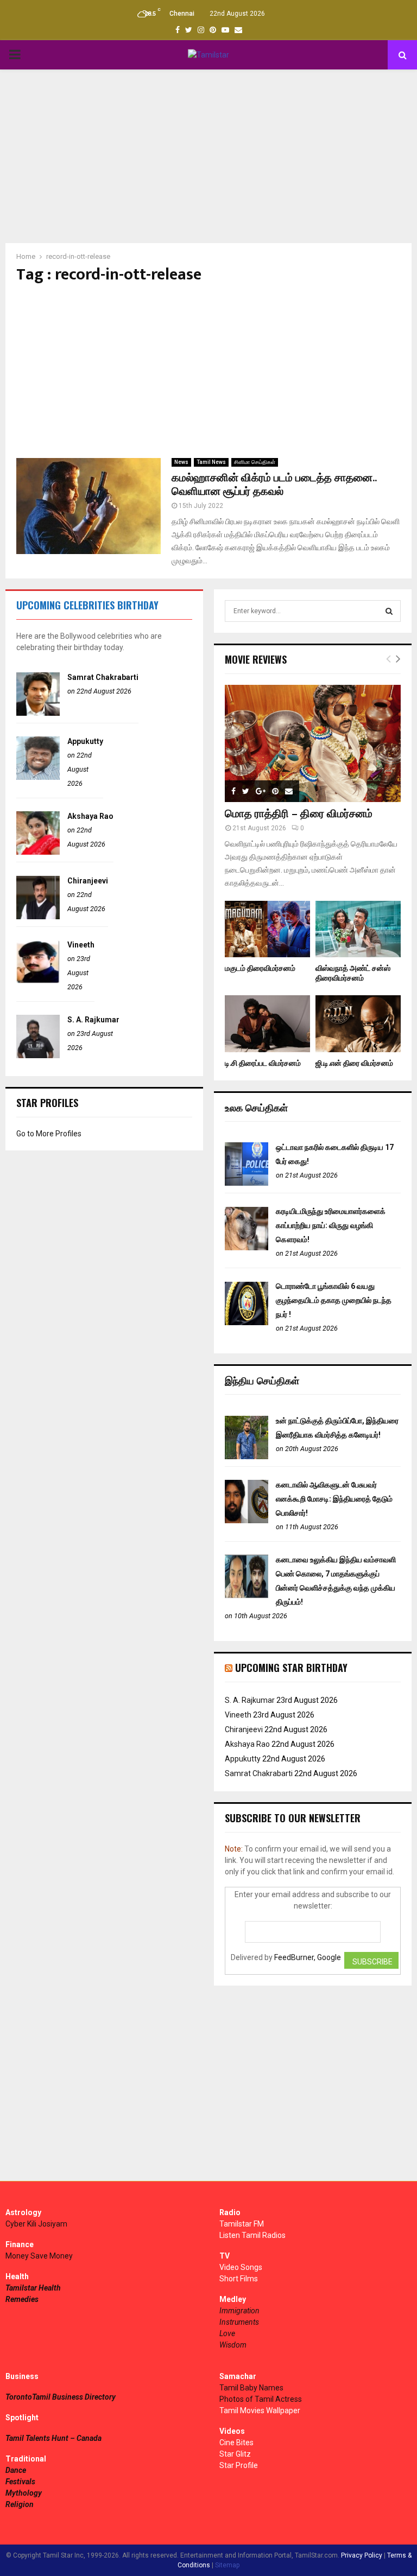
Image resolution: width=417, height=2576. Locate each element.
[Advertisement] (208, 156)
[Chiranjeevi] (38, 917)
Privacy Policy (362, 2555)
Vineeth (81, 945)
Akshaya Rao (90, 816)
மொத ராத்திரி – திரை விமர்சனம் (299, 814)
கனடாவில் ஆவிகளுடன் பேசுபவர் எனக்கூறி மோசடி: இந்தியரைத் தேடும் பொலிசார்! (334, 1499)
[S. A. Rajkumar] (38, 1055)
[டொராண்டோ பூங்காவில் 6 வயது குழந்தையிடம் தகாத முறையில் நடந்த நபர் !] (247, 1322)
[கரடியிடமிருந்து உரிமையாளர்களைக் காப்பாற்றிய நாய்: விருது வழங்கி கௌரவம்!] (247, 1248)
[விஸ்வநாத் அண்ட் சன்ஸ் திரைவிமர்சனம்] (358, 929)
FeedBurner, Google (308, 1957)
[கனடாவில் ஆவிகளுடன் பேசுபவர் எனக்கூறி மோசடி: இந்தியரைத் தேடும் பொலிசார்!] (247, 1521)
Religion (20, 2504)
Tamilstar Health (33, 2288)
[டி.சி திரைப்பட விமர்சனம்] (267, 1024)
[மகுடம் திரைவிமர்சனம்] (267, 929)
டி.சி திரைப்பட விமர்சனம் (263, 1063)
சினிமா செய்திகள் (255, 462)
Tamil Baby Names (251, 2388)
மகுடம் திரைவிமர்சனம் (260, 968)
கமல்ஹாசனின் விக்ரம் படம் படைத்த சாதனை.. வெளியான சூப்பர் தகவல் (274, 485)
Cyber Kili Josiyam (36, 2224)
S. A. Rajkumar (93, 1020)
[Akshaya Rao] (38, 852)
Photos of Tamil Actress (261, 2399)
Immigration (239, 2311)
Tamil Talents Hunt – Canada (53, 2438)
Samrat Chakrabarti (103, 677)
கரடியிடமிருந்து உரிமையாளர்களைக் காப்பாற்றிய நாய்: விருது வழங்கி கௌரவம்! (331, 1225)
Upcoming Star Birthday (291, 1668)
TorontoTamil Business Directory (61, 2397)
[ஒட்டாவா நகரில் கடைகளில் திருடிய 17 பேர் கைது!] (247, 1183)
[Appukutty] (38, 777)
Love (227, 2333)
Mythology (24, 2493)
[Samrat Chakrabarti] (38, 713)
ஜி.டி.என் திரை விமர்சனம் (354, 1063)
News (181, 462)
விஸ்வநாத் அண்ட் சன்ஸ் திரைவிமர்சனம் (353, 973)
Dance (16, 2470)
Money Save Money (39, 2256)
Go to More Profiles (49, 1134)
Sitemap (227, 2565)
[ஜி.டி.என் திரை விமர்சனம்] (358, 1024)
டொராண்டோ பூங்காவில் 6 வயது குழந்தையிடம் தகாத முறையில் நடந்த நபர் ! (334, 1300)
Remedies (22, 2299)
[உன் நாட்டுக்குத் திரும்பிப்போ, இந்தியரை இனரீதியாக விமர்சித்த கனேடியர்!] (247, 1456)
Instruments (239, 2322)
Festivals (20, 2482)
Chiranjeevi (88, 881)
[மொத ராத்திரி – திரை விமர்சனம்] (313, 743)
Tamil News (211, 462)
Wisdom (233, 2345)
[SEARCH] (389, 611)
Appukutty (85, 741)
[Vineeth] (38, 981)
